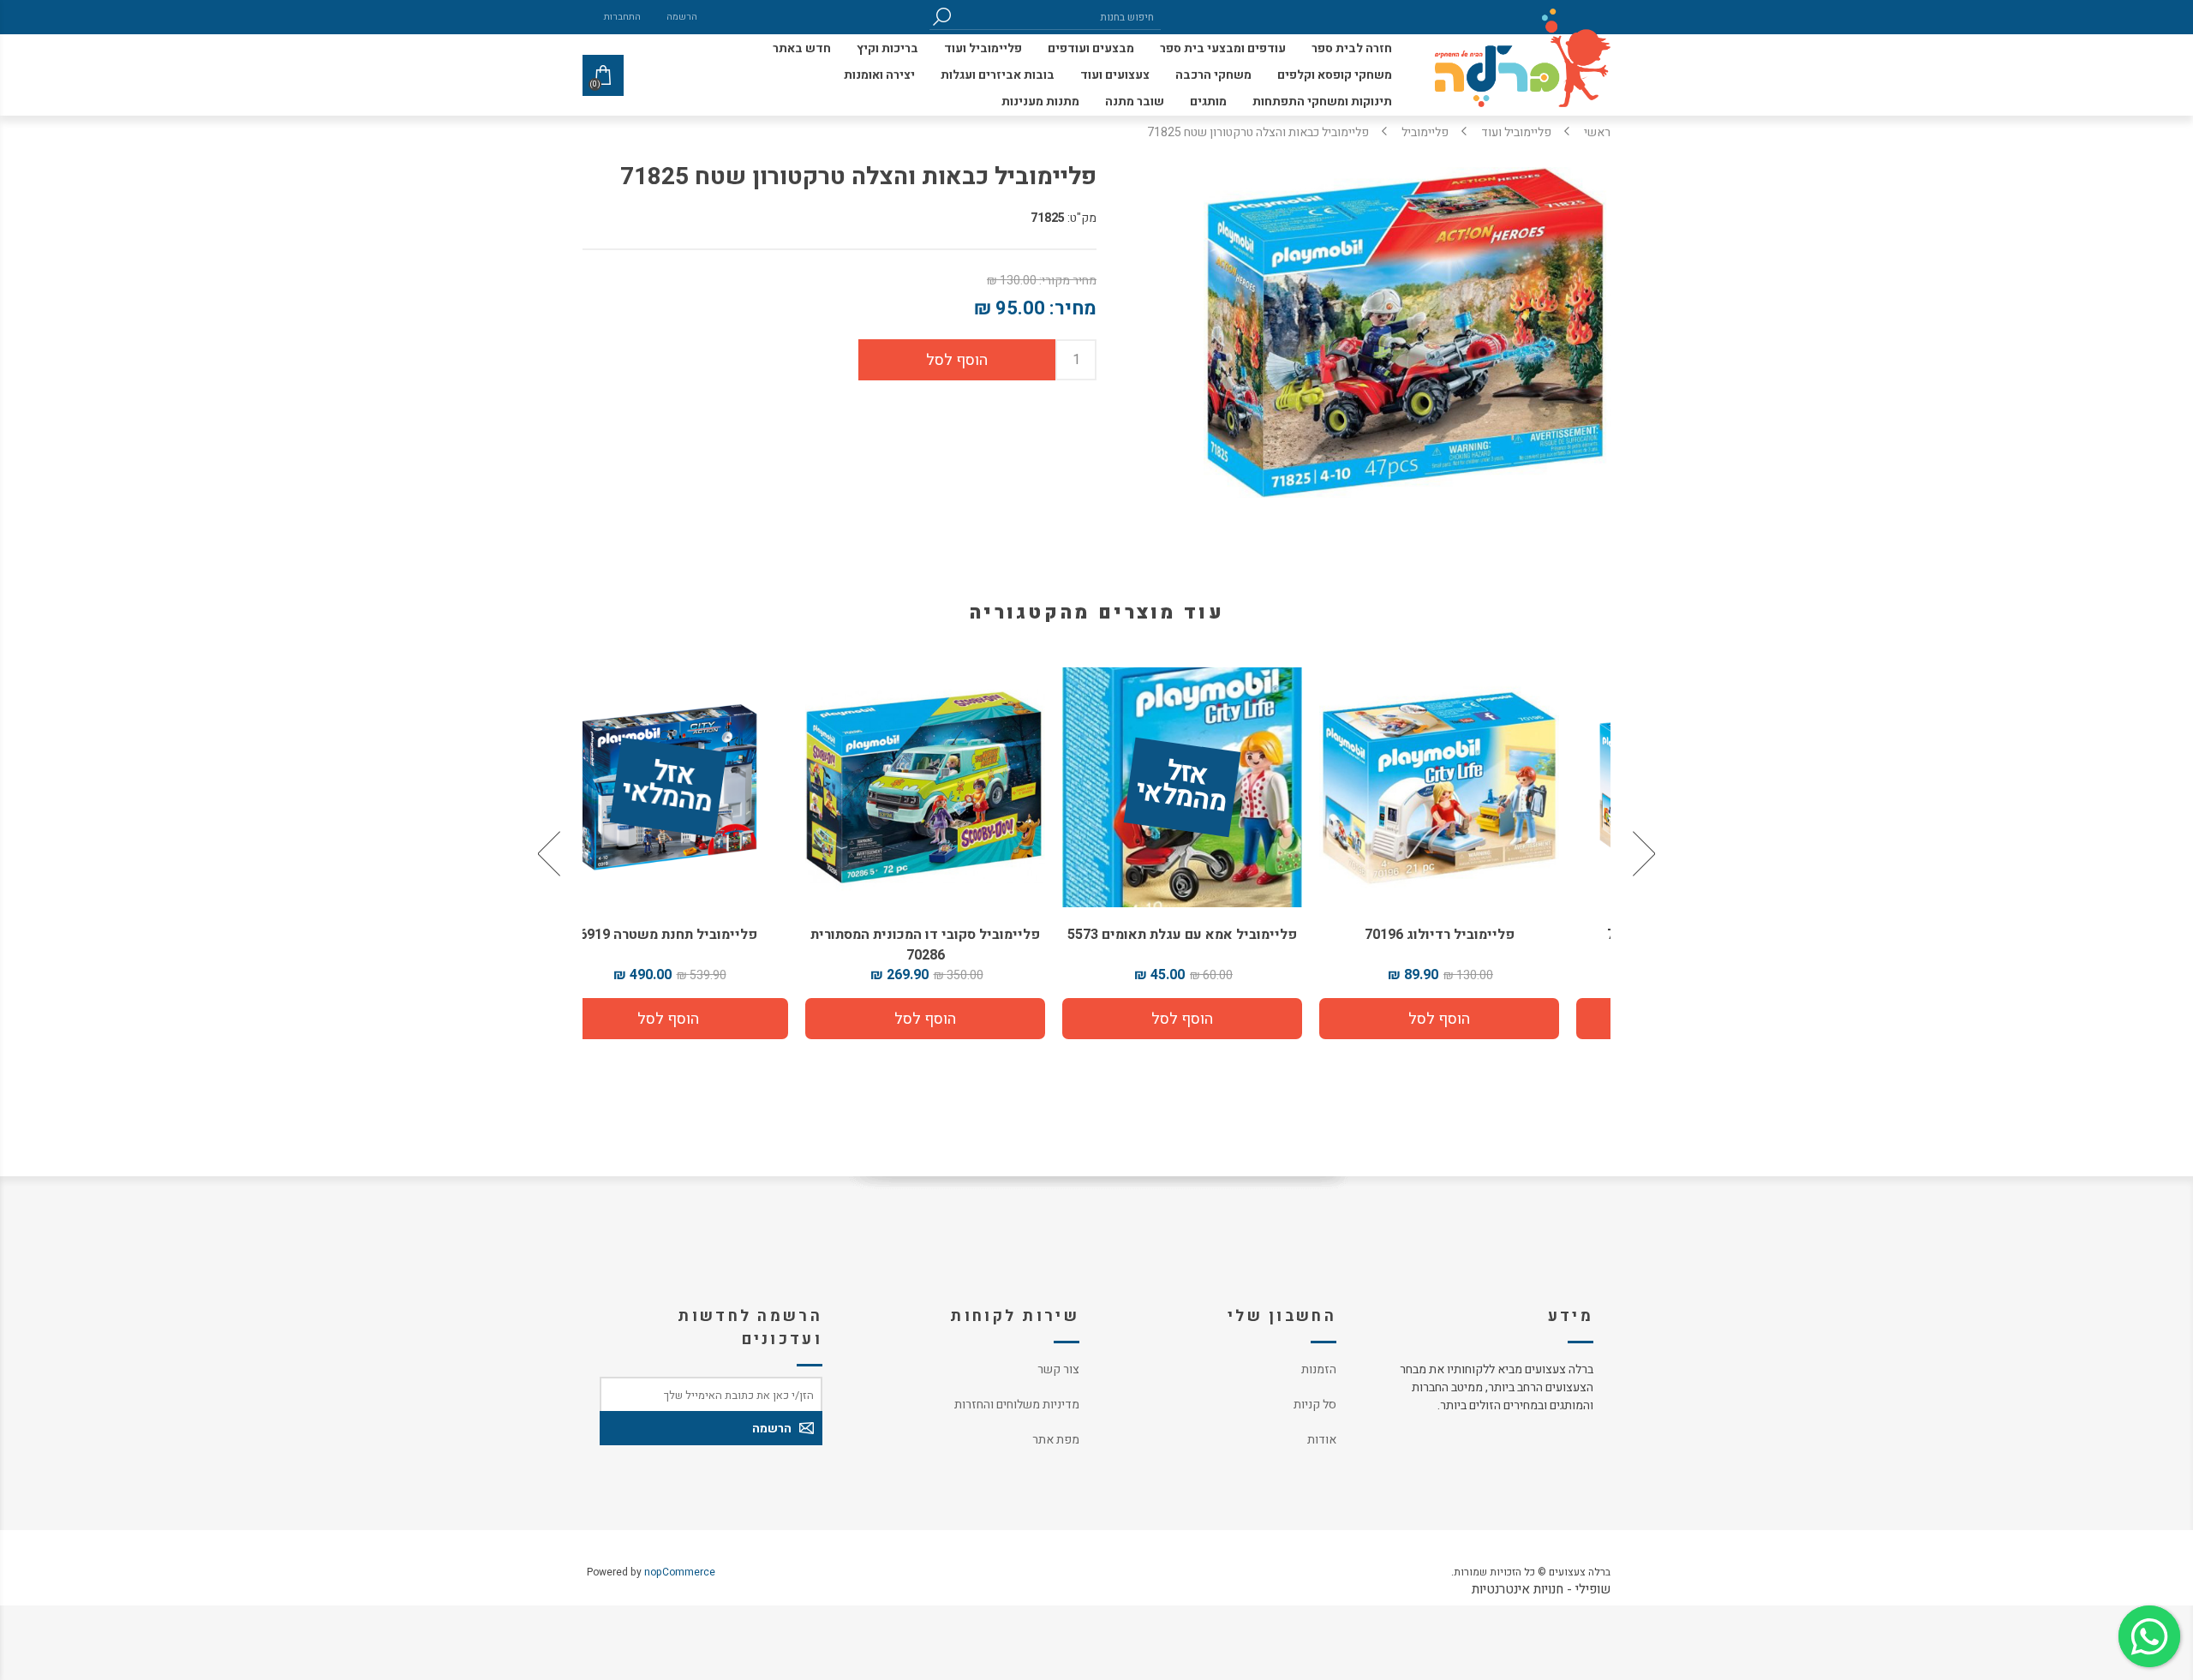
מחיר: (1073, 308)
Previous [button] (1642, 853)
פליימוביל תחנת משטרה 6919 (711, 935)
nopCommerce (680, 1572)
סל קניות (1315, 1405)
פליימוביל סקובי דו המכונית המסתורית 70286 (968, 945)
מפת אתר (1056, 1440)
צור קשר (1058, 1369)
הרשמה (682, 17)
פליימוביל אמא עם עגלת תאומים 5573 (1225, 935)
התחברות (622, 17)
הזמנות (1319, 1369)
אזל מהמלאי (1224, 788)
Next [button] (551, 853)
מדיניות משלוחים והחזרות (1017, 1405)
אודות (1322, 1440)
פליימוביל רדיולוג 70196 (1482, 935)
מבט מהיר (1482, 781)
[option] (1482, 853)
